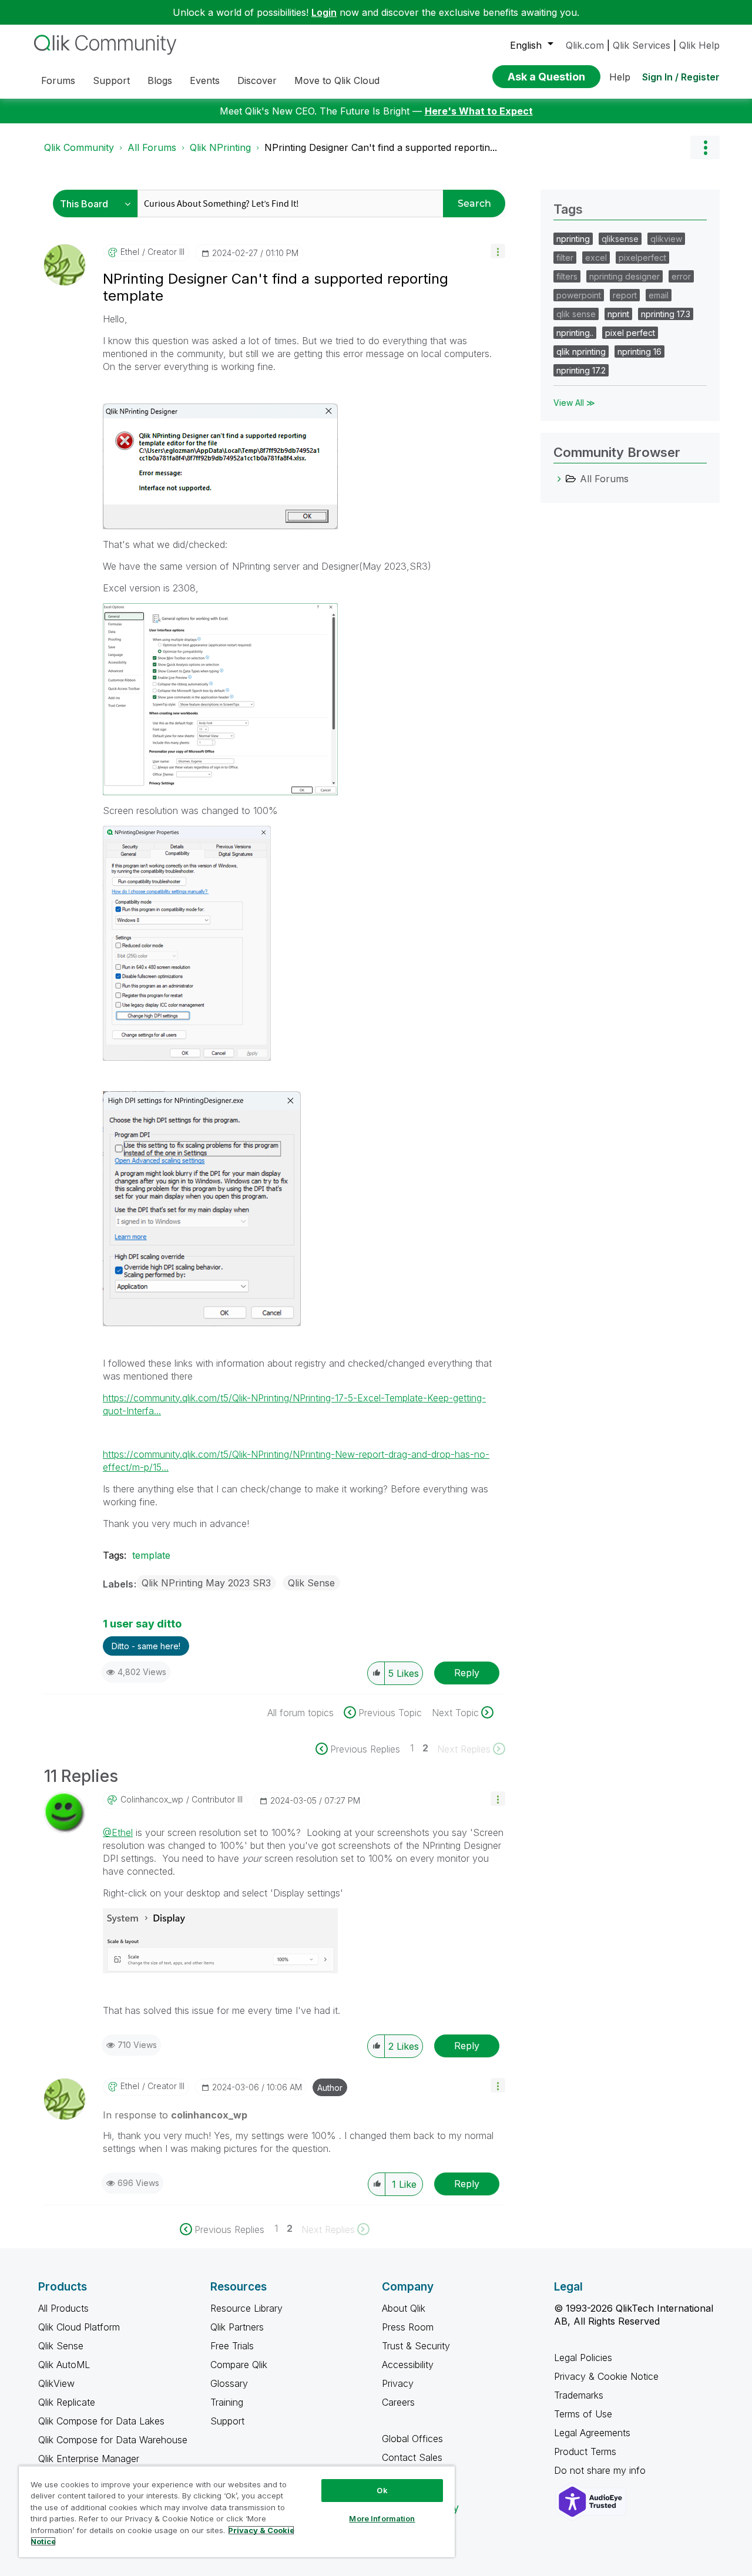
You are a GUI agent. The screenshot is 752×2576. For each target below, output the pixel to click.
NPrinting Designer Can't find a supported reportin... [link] (381, 147)
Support (227, 2421)
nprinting (573, 239)
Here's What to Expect (479, 111)
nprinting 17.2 (581, 370)
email (659, 295)
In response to (175, 2115)
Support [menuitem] (111, 80)
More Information (382, 2518)
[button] (498, 251)
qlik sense (576, 314)
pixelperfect (642, 258)
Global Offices (412, 2439)
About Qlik (404, 2308)
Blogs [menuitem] (160, 80)
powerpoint (579, 295)
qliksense (620, 239)
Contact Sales (412, 2457)
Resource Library (246, 2308)
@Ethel (118, 1832)
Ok (382, 2490)
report (625, 295)
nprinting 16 (639, 352)
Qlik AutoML (64, 2365)
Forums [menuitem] (58, 80)
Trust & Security (416, 2346)
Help (620, 77)
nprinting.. (575, 333)
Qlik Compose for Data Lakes (101, 2421)
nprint (618, 314)
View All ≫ (574, 403)
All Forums (152, 147)
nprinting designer (625, 276)
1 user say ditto (142, 1624)
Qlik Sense (311, 1583)
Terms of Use (583, 2414)
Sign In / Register (681, 77)
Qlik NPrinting (220, 147)
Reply (467, 1673)
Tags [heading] (568, 209)
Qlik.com (585, 45)
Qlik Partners (237, 2327)
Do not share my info (601, 2470)
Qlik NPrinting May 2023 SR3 (206, 1583)
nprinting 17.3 (666, 314)
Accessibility (408, 2365)
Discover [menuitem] (257, 80)
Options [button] (705, 147)
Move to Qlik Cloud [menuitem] (337, 80)
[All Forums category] (559, 479)
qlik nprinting (581, 352)
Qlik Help (699, 45)
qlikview (666, 239)
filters (567, 276)
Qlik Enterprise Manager (89, 2459)
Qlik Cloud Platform (79, 2327)
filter (565, 258)
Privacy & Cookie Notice (606, 2376)
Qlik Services (642, 45)
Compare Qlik (239, 2365)
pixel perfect (630, 333)
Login (324, 12)
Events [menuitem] (205, 80)
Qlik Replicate (67, 2402)
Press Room (408, 2327)
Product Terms (585, 2451)
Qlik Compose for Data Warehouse (113, 2440)
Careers (398, 2402)
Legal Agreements (592, 2433)
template (151, 1555)
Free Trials (232, 2346)
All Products (63, 2308)
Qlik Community (79, 147)
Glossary (229, 2383)
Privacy (398, 2383)
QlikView (56, 2383)
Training (227, 2402)
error (681, 276)
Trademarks (579, 2395)
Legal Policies (583, 2358)
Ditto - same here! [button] (146, 1646)
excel (596, 258)
